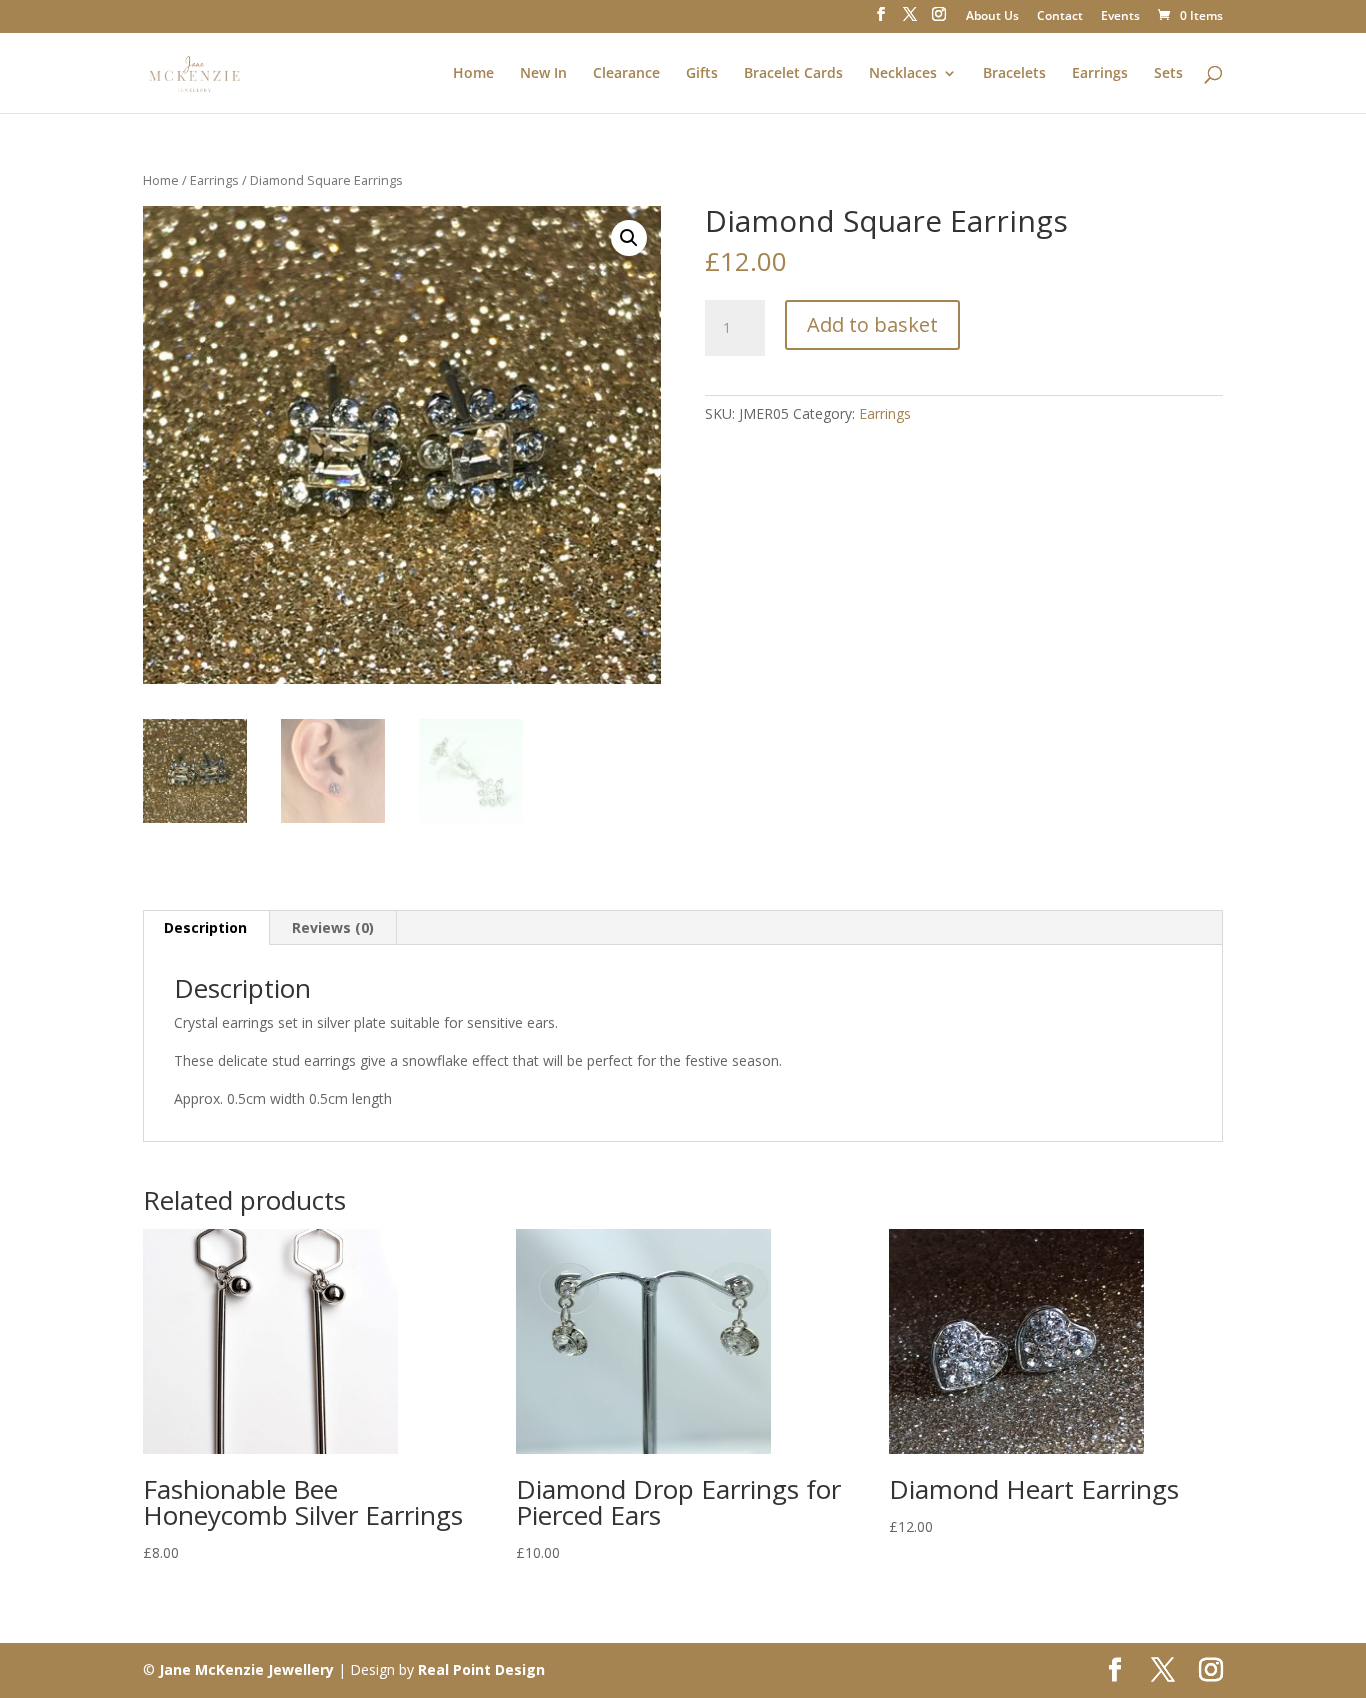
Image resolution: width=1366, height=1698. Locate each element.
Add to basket (872, 324)
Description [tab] (205, 927)
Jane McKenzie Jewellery (246, 1669)
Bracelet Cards (793, 74)
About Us (992, 17)
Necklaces (903, 74)
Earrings (1100, 74)
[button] (629, 238)
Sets (1168, 74)
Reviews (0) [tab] (333, 927)
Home (473, 74)
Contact (1060, 17)
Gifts (702, 74)
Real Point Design (481, 1669)
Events (1120, 17)
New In (543, 74)
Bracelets (1014, 74)
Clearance (626, 74)
